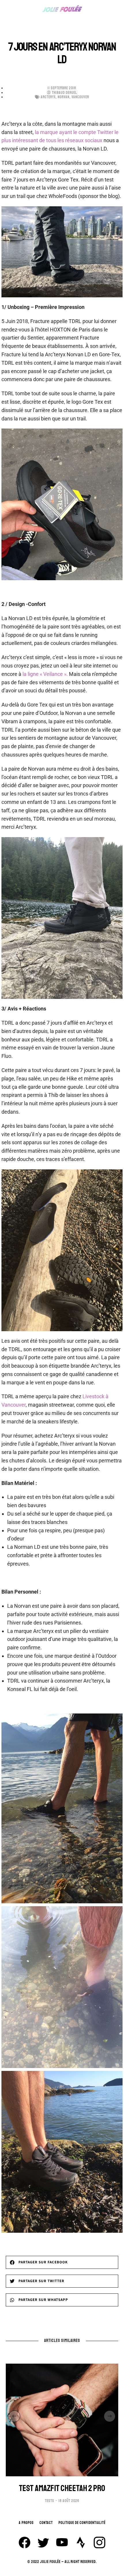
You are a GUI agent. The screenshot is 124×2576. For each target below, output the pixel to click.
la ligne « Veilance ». (46, 674)
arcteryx (48, 97)
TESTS (50, 2501)
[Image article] (62, 2420)
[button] (62, 2262)
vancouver (80, 97)
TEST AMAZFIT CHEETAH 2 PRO (62, 2488)
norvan (64, 97)
